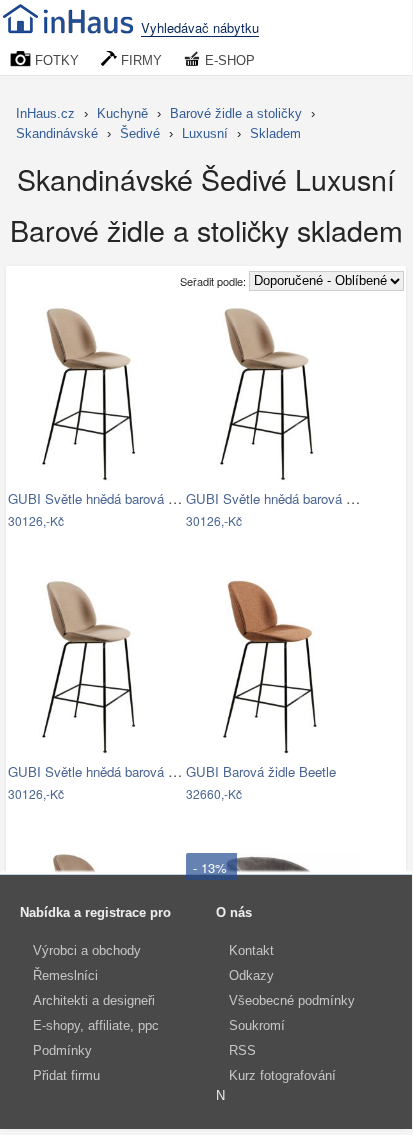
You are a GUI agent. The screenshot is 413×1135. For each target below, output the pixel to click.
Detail (156, 522)
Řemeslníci (65, 975)
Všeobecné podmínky (292, 1000)
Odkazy (251, 975)
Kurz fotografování (282, 1075)
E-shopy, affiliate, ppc (96, 1025)
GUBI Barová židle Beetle (261, 771)
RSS (242, 1050)
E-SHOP (228, 60)
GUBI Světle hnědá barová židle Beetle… (128, 498)
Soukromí (257, 1025)
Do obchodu (82, 522)
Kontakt (251, 950)
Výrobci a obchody (87, 950)
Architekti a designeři (94, 1000)
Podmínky (62, 1050)
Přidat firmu (66, 1075)
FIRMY (139, 60)
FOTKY (55, 60)
